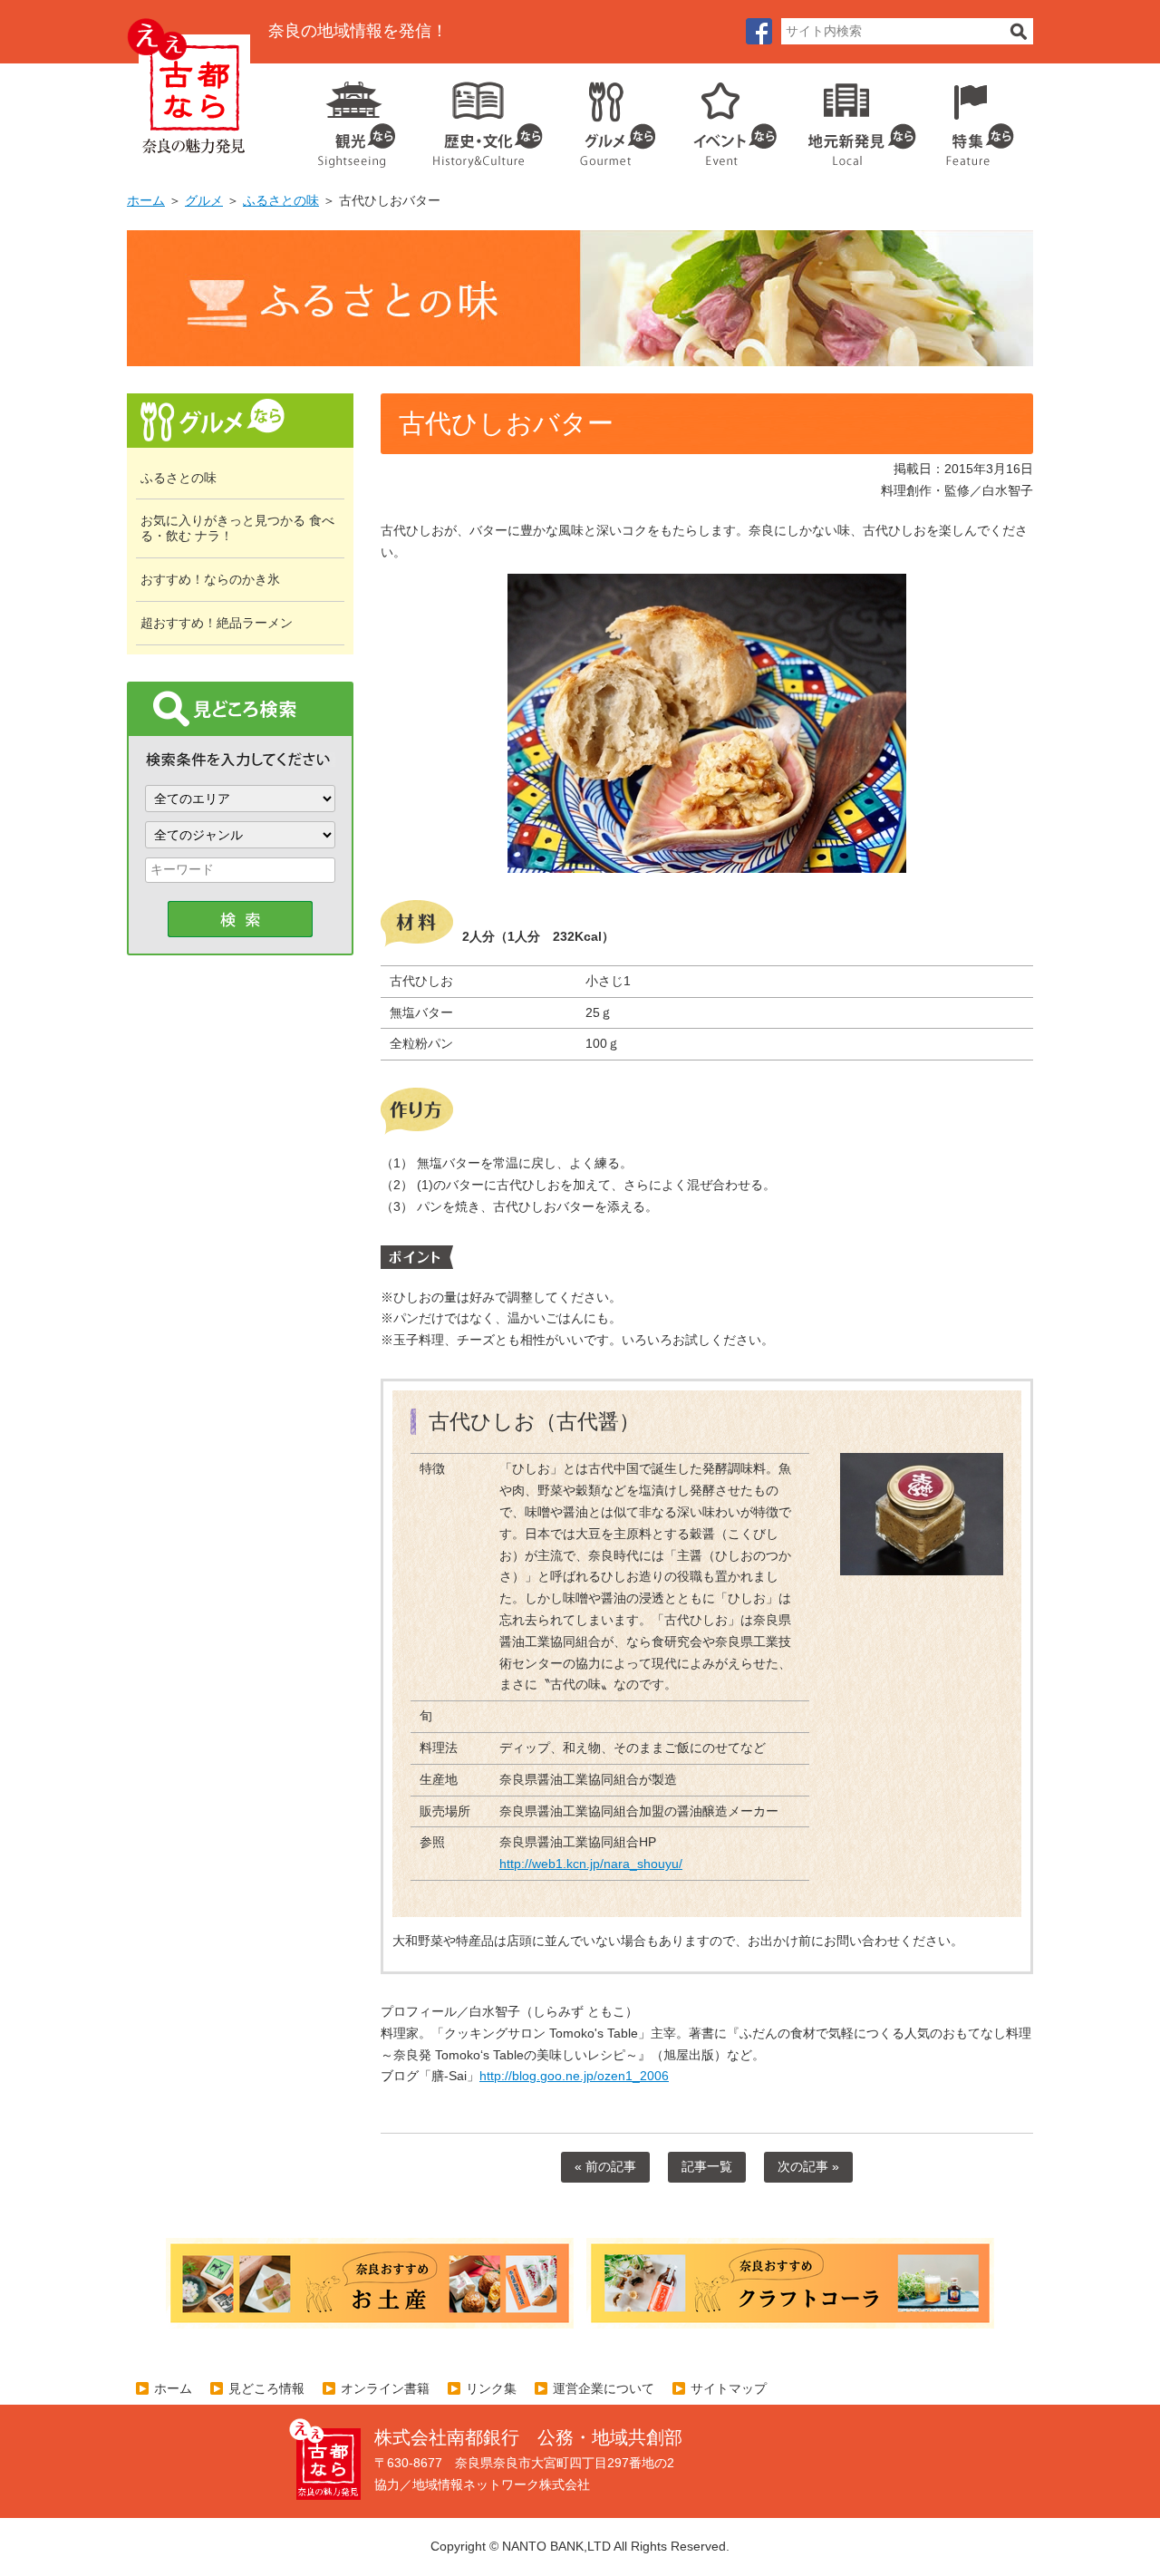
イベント (725, 118)
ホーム (146, 200)
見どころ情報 (266, 2388)
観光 (355, 118)
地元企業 (852, 118)
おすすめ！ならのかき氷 (210, 579)
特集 (976, 118)
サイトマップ (729, 2388)
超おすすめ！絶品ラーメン (217, 623)
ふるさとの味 (281, 200)
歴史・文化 (480, 118)
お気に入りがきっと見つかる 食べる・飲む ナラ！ (237, 528)
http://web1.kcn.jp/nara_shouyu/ (591, 1864)
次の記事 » (808, 2166)
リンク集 (491, 2388)
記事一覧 (707, 2166)
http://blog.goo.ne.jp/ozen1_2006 (574, 2076)
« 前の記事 (605, 2166)
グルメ (604, 118)
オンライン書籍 (385, 2388)
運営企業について (604, 2388)
